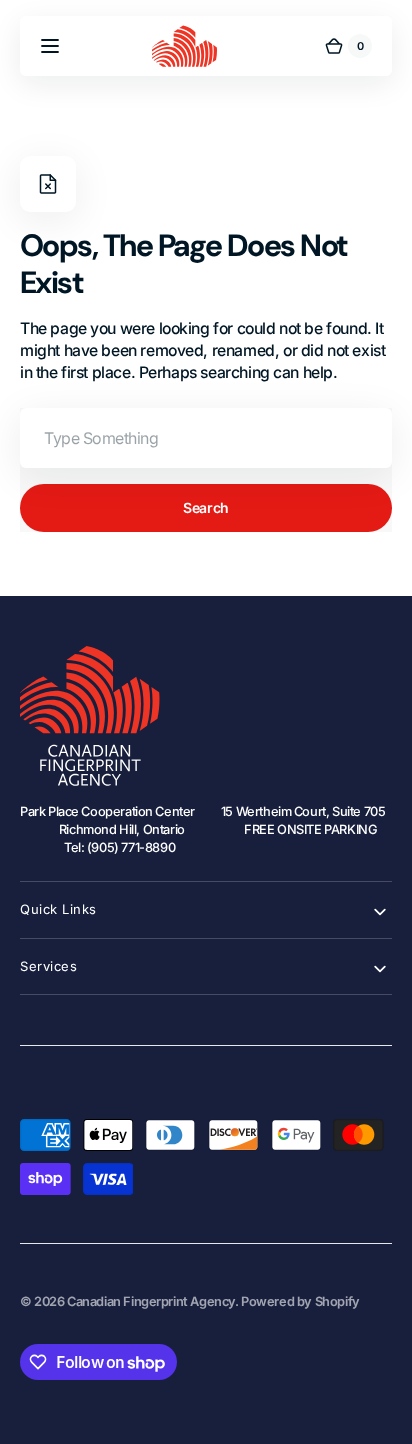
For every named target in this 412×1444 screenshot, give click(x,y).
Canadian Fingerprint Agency (151, 1301)
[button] (50, 46)
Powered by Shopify (300, 1301)
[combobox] (206, 438)
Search (205, 507)
